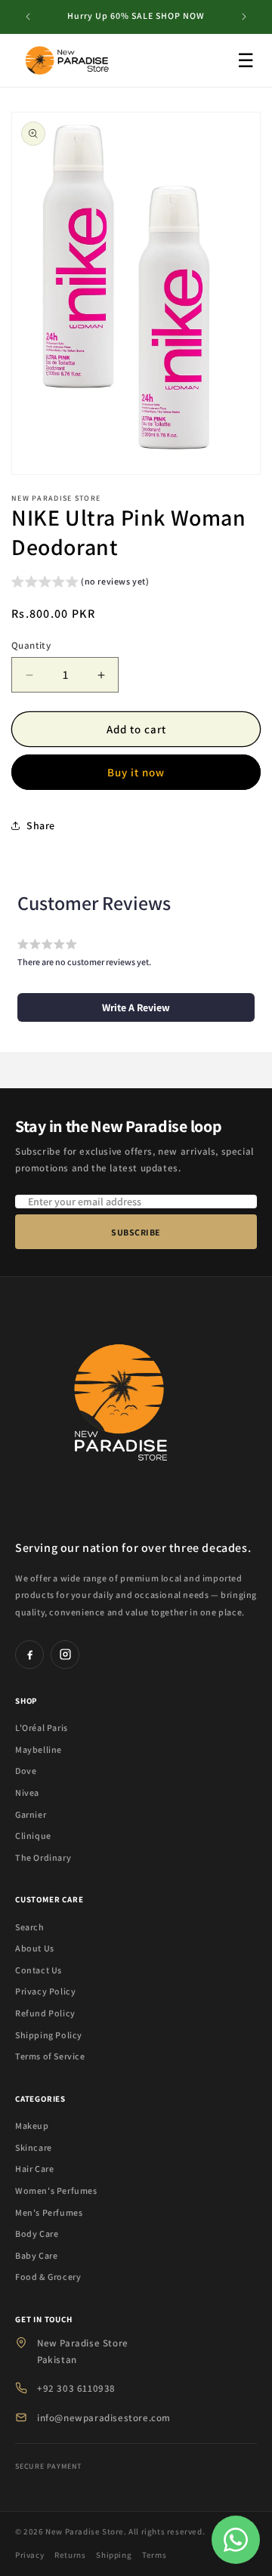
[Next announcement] (244, 17)
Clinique (33, 1836)
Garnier (31, 1814)
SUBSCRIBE (136, 1232)
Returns (70, 2555)
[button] (80, 583)
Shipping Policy (49, 2035)
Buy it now (136, 772)
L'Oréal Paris (42, 1728)
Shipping (114, 2555)
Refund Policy (45, 2013)
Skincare (34, 2147)
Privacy (29, 2555)
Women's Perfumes (56, 2190)
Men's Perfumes (49, 2212)
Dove (26, 1771)
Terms (154, 2555)
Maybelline (39, 1749)
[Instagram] (65, 1655)
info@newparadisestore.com (104, 2418)
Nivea (27, 1792)
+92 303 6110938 (76, 2388)
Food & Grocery (48, 2277)
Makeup (32, 2126)
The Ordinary (43, 1857)
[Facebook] (29, 1655)
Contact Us (39, 1970)
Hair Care (34, 2169)
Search (30, 1927)
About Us (35, 1948)
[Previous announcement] (28, 17)
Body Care (37, 2234)
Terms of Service (50, 2056)
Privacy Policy (45, 1991)
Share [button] (41, 825)
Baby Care (36, 2255)
